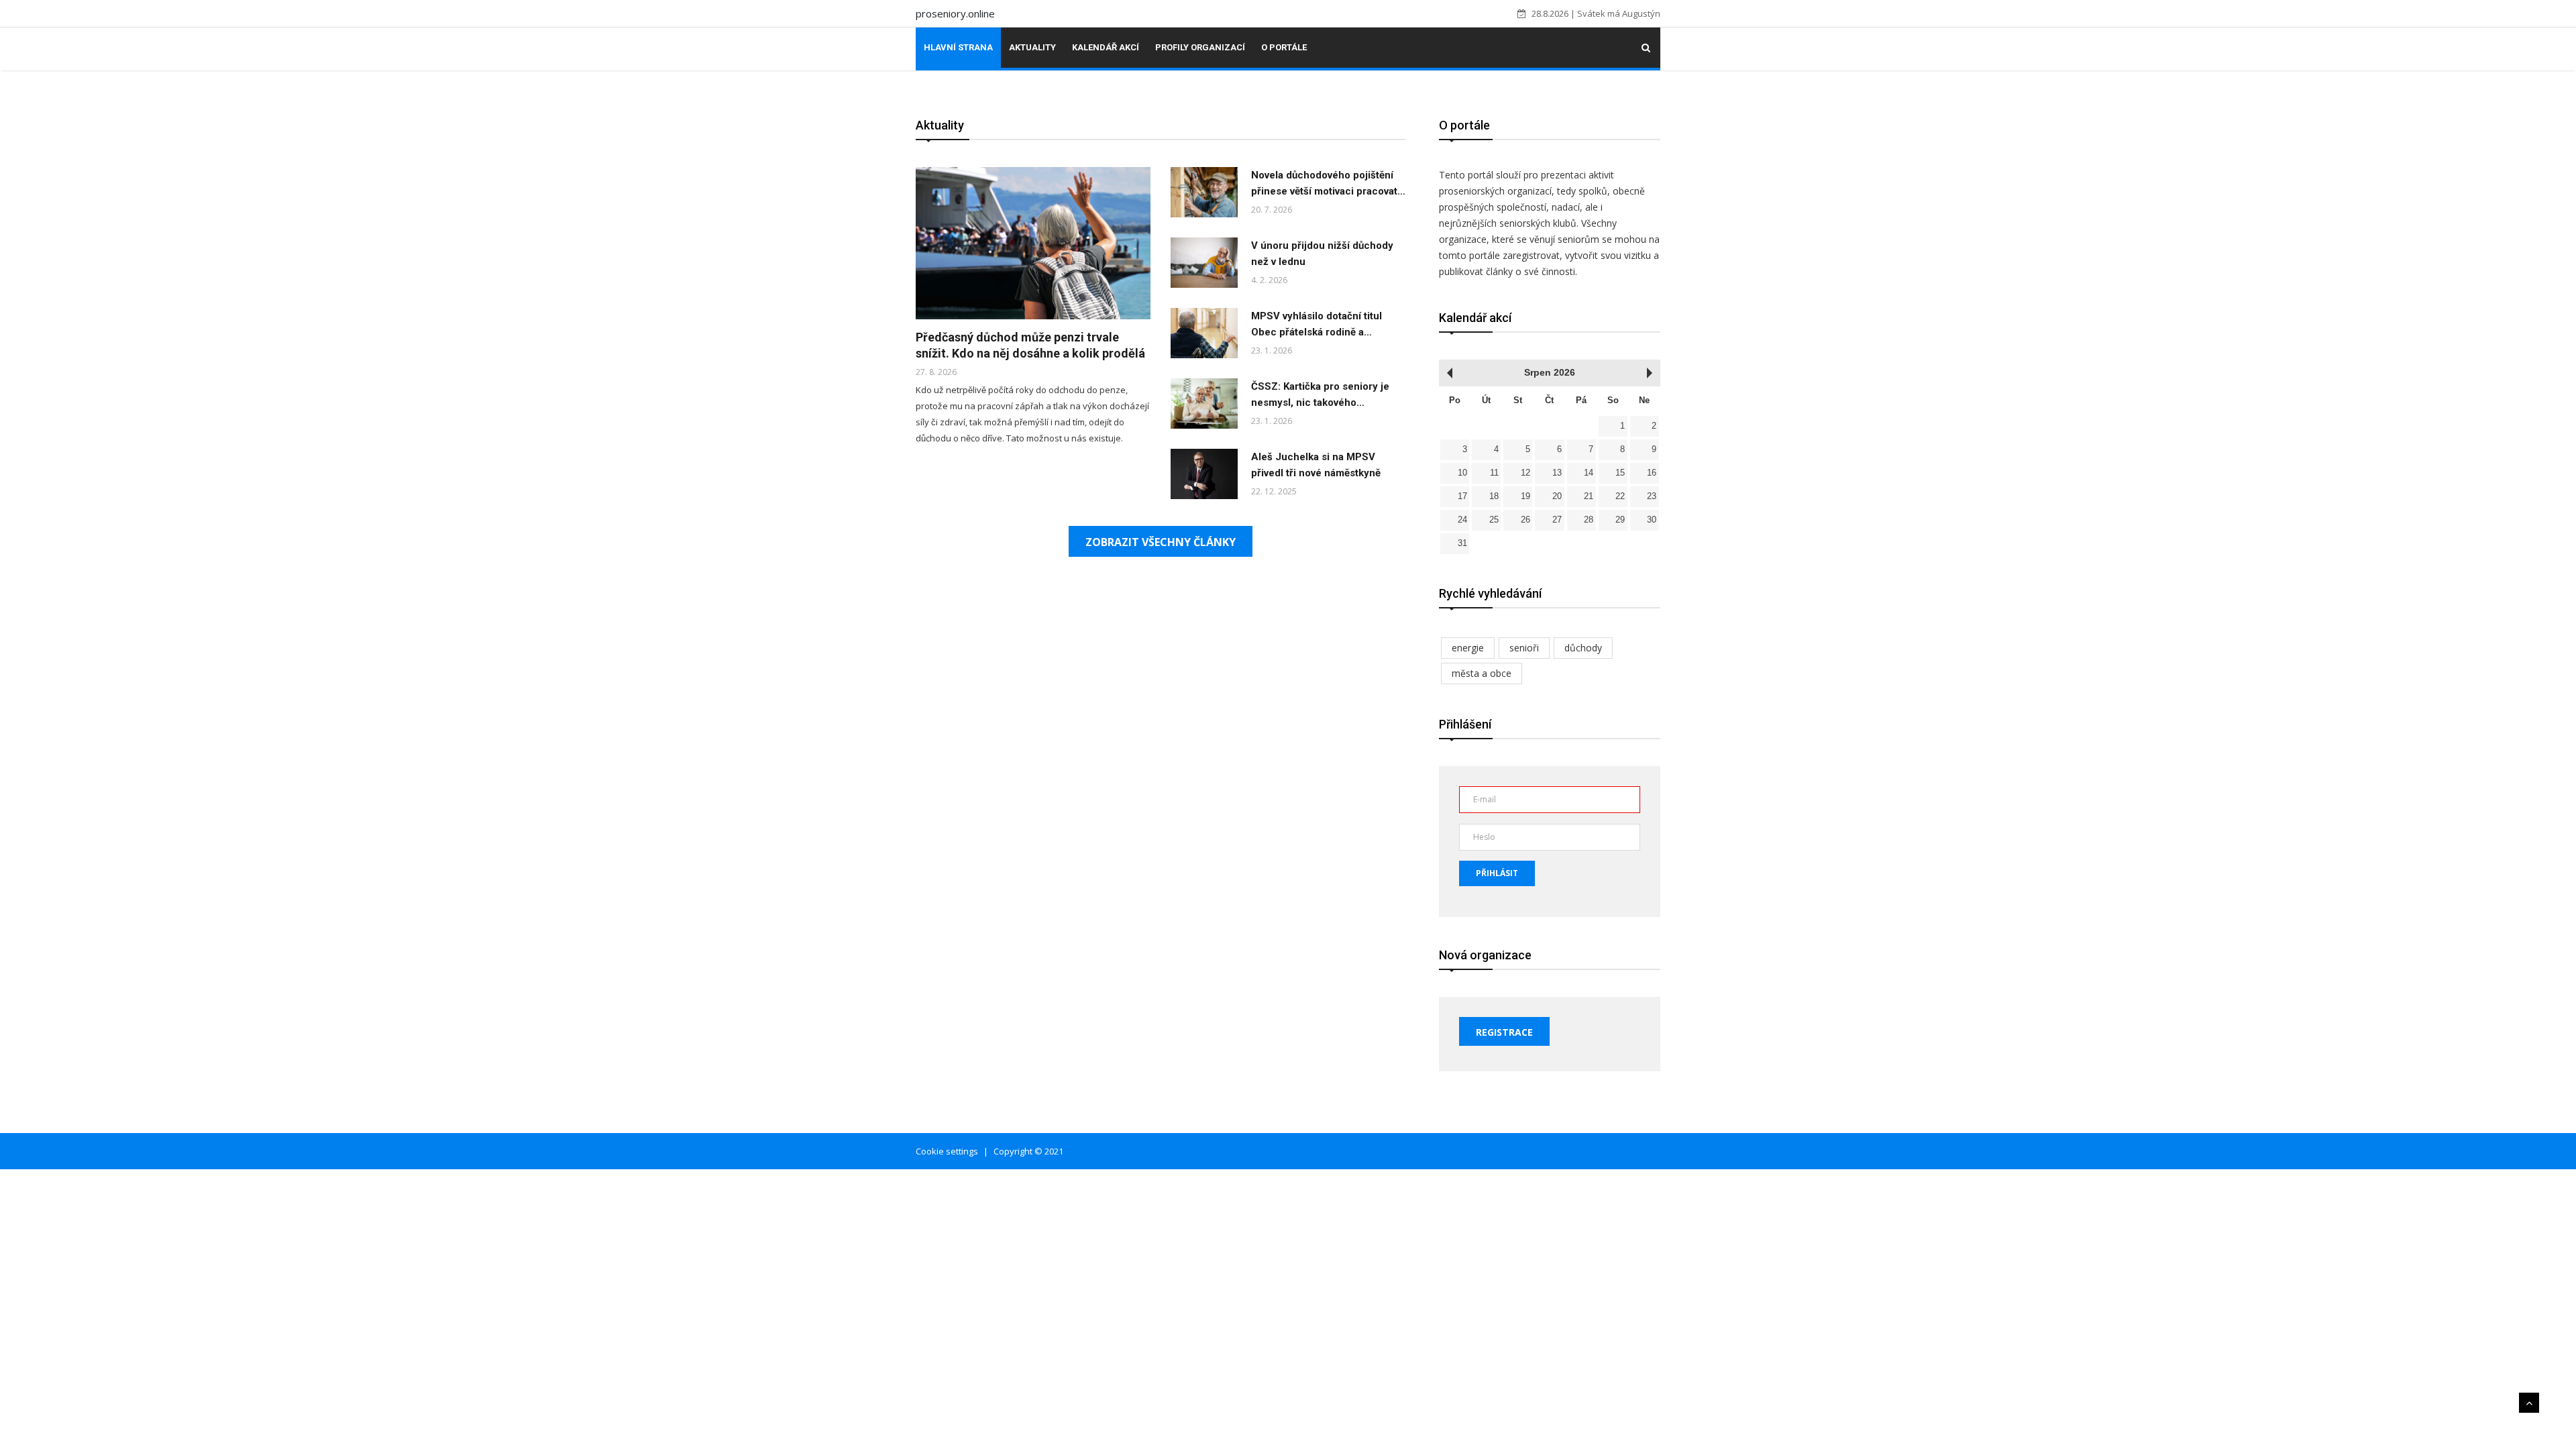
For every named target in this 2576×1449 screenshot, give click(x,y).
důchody (1583, 648)
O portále (1284, 47)
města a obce (1482, 673)
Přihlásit (1497, 873)
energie (1468, 648)
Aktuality (1032, 47)
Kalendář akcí (1106, 47)
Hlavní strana (958, 47)
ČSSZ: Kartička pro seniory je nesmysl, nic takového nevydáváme (1320, 402)
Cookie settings (947, 1151)
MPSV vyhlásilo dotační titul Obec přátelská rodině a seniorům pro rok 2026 (1317, 332)
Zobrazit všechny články (1161, 542)
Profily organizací (1200, 47)
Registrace (1504, 1032)
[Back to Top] (2529, 1403)
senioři (1524, 648)
